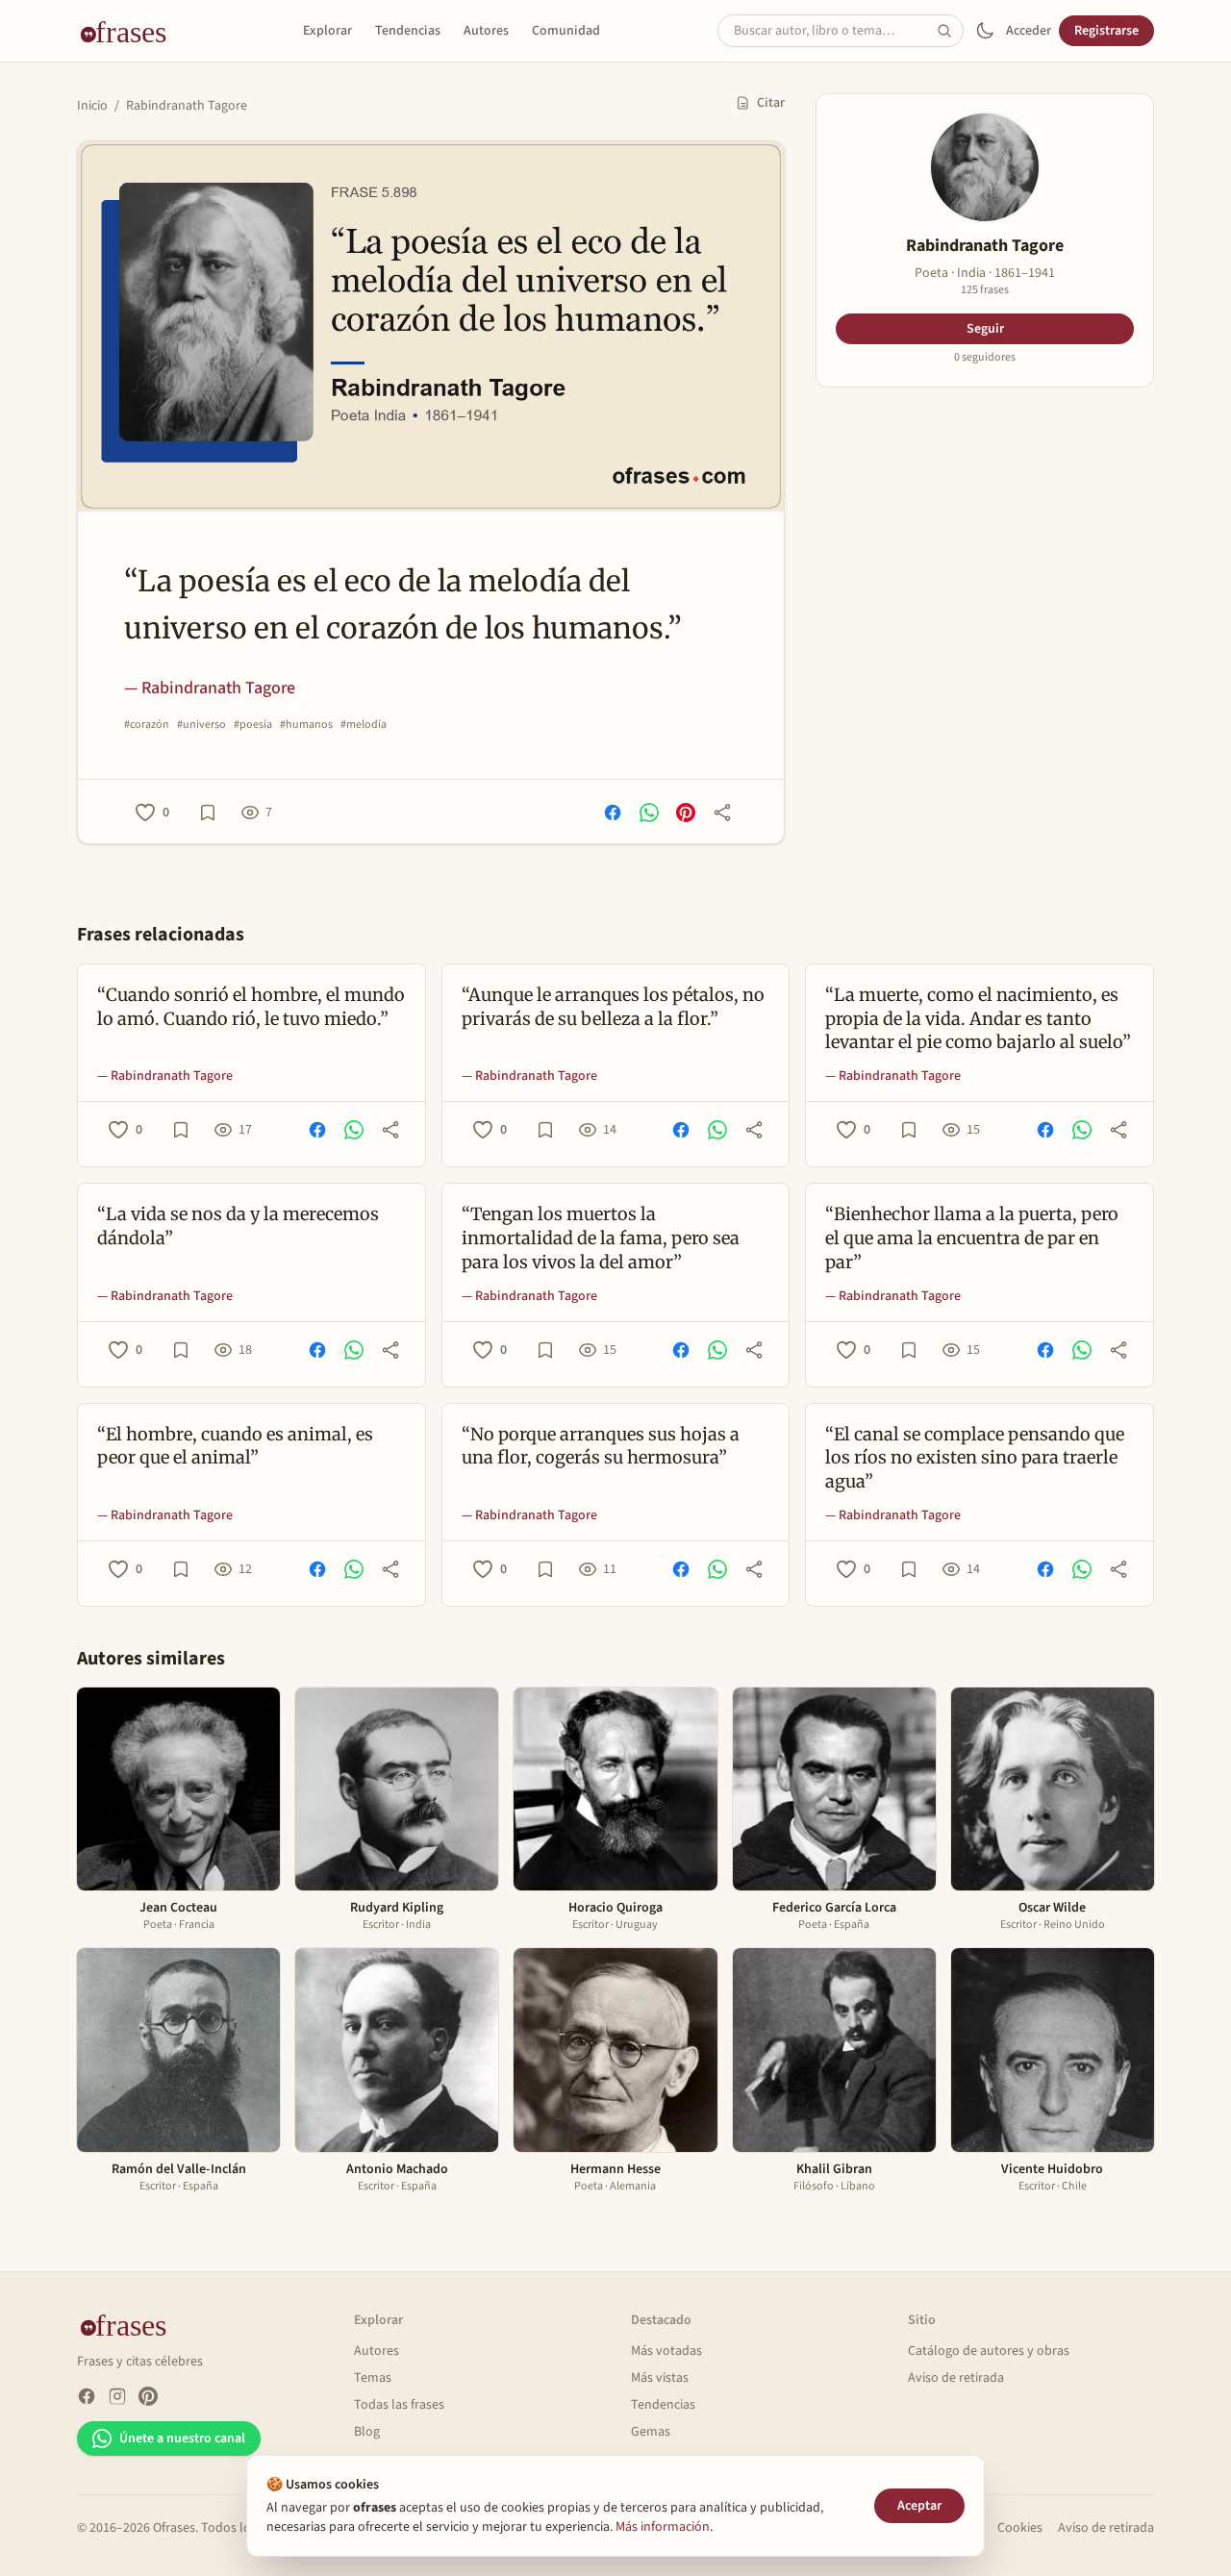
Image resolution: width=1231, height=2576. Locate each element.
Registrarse (1106, 31)
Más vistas (660, 2378)
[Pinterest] (148, 2396)
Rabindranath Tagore (187, 106)
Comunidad (566, 31)
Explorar (327, 31)
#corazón (147, 725)
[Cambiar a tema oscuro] (985, 31)
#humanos (306, 725)
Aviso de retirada (956, 2378)
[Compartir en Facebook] (613, 813)
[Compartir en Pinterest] (686, 813)
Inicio (92, 106)
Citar (771, 103)
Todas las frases (399, 2405)
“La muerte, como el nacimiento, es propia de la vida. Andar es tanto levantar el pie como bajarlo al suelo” (978, 1019)
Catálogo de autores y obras (989, 2351)
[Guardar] (208, 813)
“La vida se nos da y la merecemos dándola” (238, 1226)
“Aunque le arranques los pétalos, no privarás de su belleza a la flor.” (613, 1007)
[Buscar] (950, 31)
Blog (367, 2432)
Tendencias (408, 31)
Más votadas (666, 2351)
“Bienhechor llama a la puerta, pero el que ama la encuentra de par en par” (972, 1238)
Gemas (651, 2432)
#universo (201, 725)
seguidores (985, 358)
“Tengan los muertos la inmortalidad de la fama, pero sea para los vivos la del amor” (601, 1238)
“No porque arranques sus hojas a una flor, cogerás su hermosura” (601, 1446)
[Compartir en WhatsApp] (649, 813)
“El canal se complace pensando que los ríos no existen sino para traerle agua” (975, 1458)
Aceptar (919, 2506)
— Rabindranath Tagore (210, 688)
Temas (373, 2378)
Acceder (1029, 31)
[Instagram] (117, 2396)
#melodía (364, 725)
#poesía (253, 725)
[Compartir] (722, 813)
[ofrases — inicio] (131, 31)
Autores (486, 31)
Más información (663, 2527)
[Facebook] (87, 2396)
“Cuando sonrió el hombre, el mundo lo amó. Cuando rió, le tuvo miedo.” (251, 1007)
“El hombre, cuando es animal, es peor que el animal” (235, 1446)
